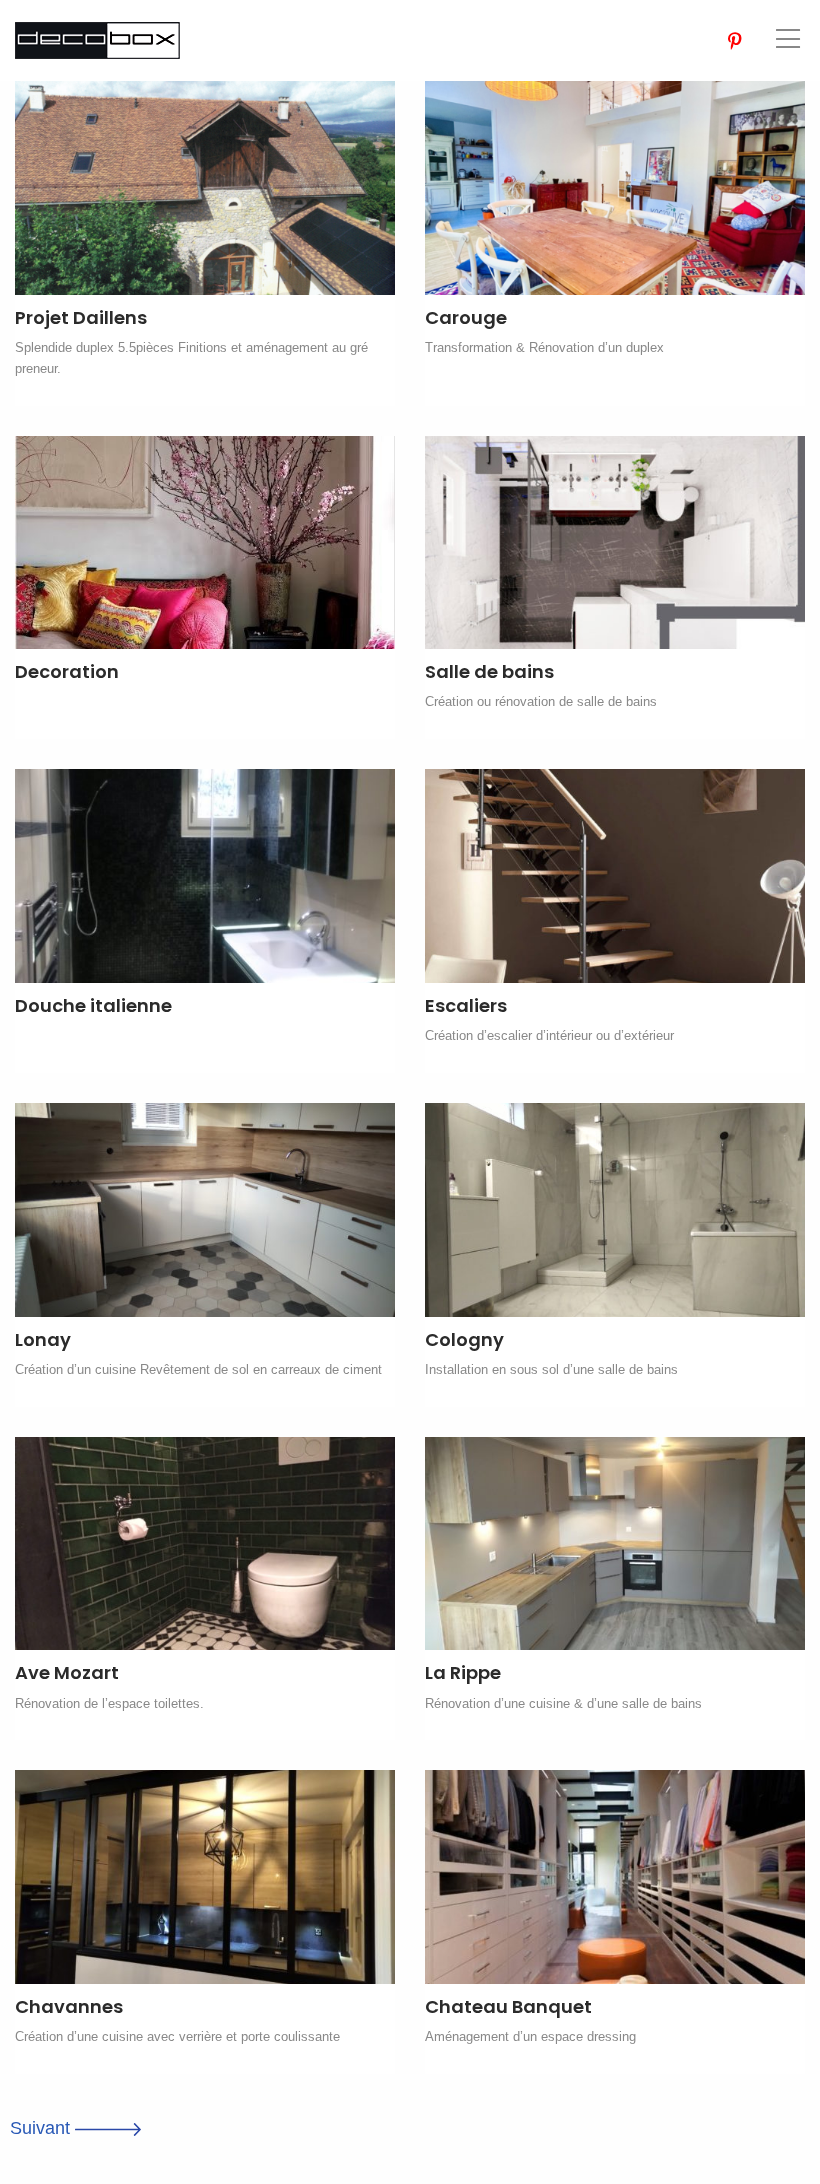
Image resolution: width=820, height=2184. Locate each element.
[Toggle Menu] (788, 38)
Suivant (42, 2128)
